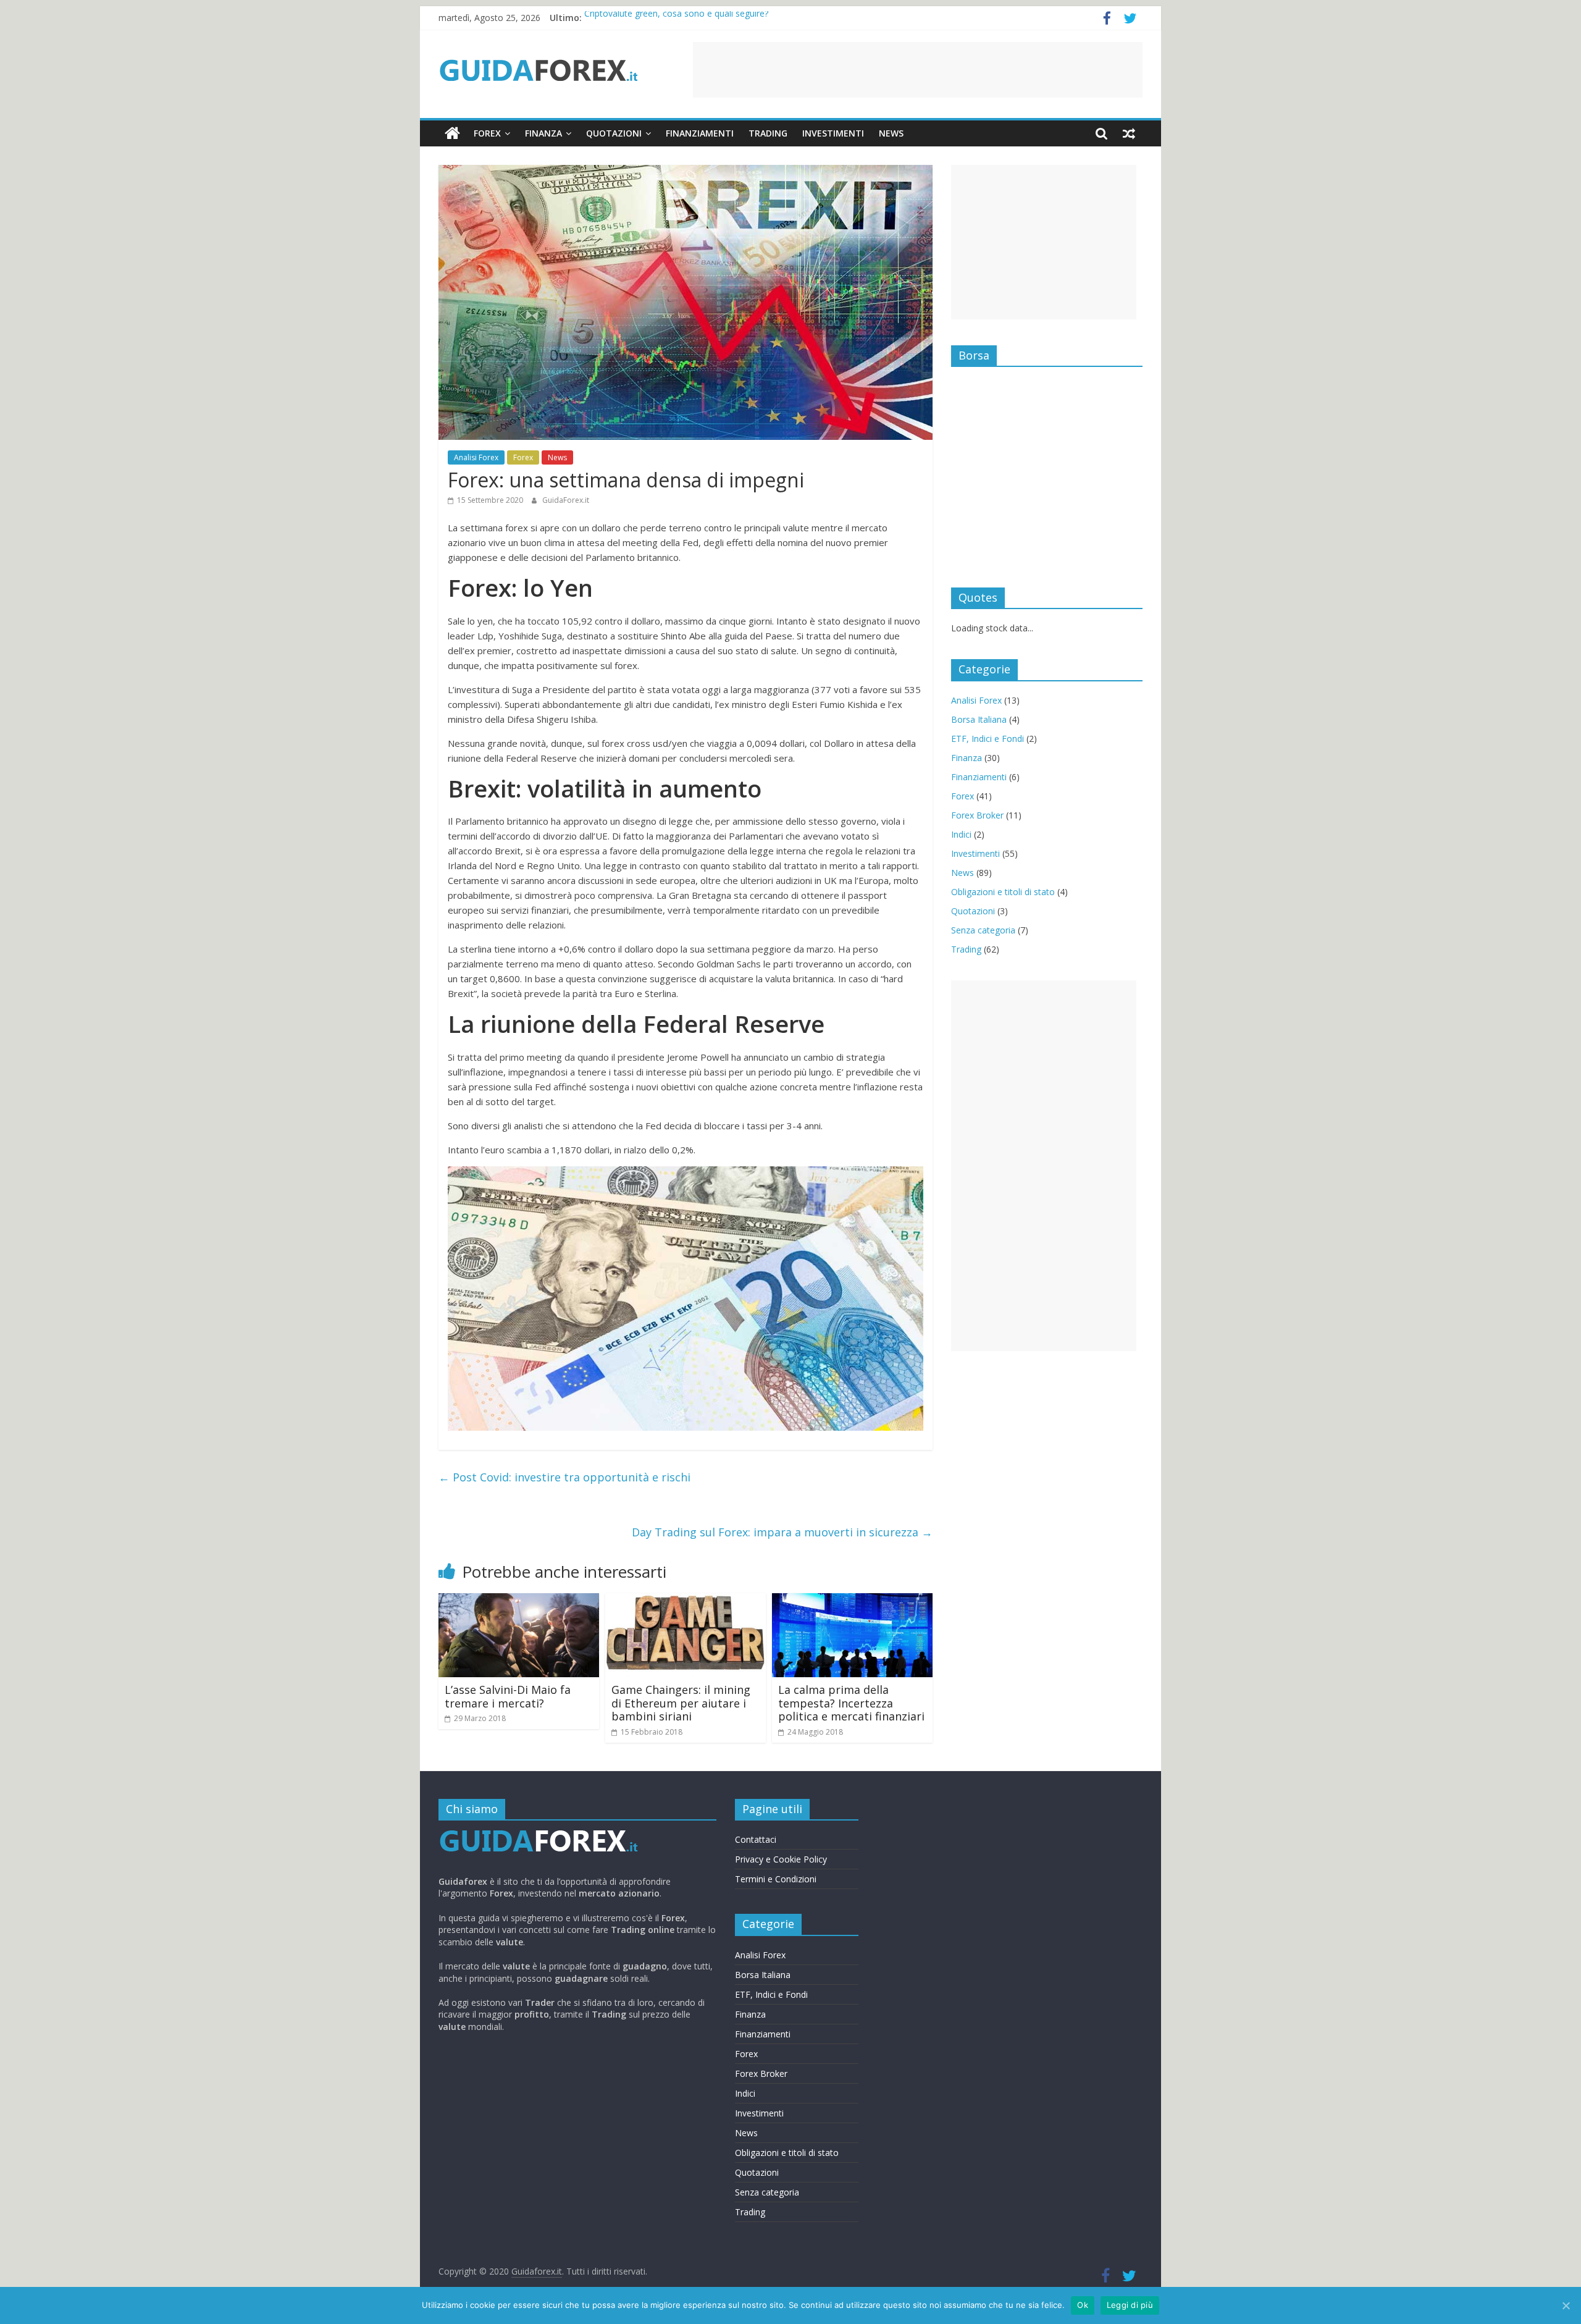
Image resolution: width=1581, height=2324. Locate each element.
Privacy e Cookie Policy (781, 1859)
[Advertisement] (918, 70)
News (891, 133)
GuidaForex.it (566, 500)
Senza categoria (983, 930)
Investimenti (833, 133)
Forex (487, 133)
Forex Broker (977, 815)
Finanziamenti (700, 133)
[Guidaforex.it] (452, 133)
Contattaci (756, 1839)
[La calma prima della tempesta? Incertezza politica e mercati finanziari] (852, 1601)
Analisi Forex (476, 457)
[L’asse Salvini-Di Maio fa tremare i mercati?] (519, 1601)
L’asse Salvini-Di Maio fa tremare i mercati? (508, 1696)
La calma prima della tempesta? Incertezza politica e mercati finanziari (851, 1703)
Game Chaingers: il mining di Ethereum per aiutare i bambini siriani (681, 1703)
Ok (1083, 2305)
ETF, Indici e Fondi (988, 739)
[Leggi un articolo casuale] (1129, 133)
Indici (961, 834)
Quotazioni (614, 133)
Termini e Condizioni (776, 1879)
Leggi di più (1130, 2305)
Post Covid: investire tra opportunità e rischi (564, 1477)
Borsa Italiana (979, 719)
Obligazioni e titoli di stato (1003, 892)
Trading (768, 133)
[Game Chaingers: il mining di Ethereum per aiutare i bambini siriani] (686, 1601)
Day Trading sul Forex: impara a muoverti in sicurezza (782, 1532)
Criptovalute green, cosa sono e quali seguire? (676, 18)
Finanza (543, 133)
